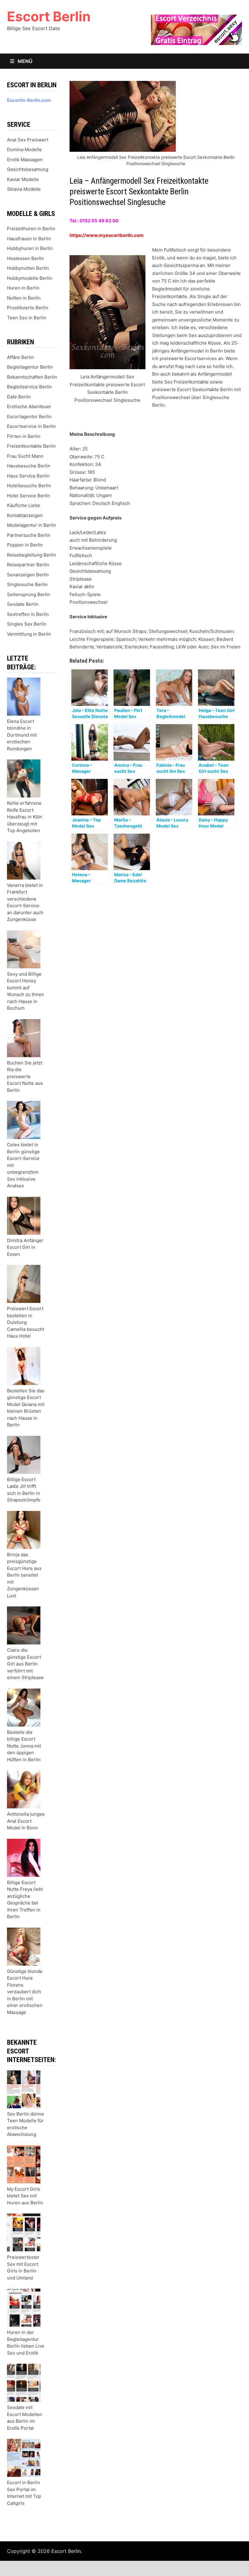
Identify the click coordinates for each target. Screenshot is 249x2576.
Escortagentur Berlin (29, 417)
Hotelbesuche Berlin (29, 486)
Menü (24, 61)
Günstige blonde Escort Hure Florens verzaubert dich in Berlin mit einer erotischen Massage (25, 1992)
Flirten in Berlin (24, 436)
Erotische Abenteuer (29, 406)
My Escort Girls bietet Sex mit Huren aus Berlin (25, 2196)
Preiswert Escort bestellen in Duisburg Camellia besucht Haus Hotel (26, 1322)
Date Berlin (19, 397)
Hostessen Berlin (26, 258)
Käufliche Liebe (24, 505)
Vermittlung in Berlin (29, 634)
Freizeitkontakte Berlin (31, 446)
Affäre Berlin (20, 357)
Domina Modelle (24, 149)
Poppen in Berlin (25, 545)
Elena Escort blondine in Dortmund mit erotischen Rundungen (22, 735)
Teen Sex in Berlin (27, 318)
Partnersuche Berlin (29, 535)
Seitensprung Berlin (29, 594)
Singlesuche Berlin (27, 584)
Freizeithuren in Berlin (31, 229)
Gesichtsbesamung (28, 169)
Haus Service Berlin (28, 476)
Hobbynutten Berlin (28, 268)
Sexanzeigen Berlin (28, 575)
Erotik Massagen (25, 160)
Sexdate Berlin (23, 604)
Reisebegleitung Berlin (32, 555)
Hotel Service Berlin (29, 496)
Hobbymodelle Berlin (30, 278)
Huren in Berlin (23, 288)
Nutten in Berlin (24, 298)
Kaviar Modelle (23, 179)
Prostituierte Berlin (28, 308)
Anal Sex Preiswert (28, 140)
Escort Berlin (49, 16)
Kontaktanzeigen (25, 515)
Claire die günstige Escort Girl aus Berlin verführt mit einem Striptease (25, 1664)
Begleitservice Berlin (29, 387)
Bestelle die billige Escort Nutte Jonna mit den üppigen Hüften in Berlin (24, 1746)
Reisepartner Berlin (28, 565)
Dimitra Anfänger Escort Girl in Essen (25, 1247)
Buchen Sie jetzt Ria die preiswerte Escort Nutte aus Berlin (25, 1076)
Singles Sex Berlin (27, 624)
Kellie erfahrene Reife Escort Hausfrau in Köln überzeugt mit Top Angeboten (25, 817)
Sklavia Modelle (24, 189)
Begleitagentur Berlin (30, 367)
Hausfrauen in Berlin (29, 239)
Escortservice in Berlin (31, 426)
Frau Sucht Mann (25, 456)
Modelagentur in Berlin (32, 525)
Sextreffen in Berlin (28, 614)
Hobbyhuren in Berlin (30, 248)
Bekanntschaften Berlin (32, 377)
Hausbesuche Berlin (29, 466)
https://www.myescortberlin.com (107, 235)
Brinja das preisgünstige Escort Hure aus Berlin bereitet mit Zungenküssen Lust (24, 1575)
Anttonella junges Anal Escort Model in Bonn (26, 1821)
